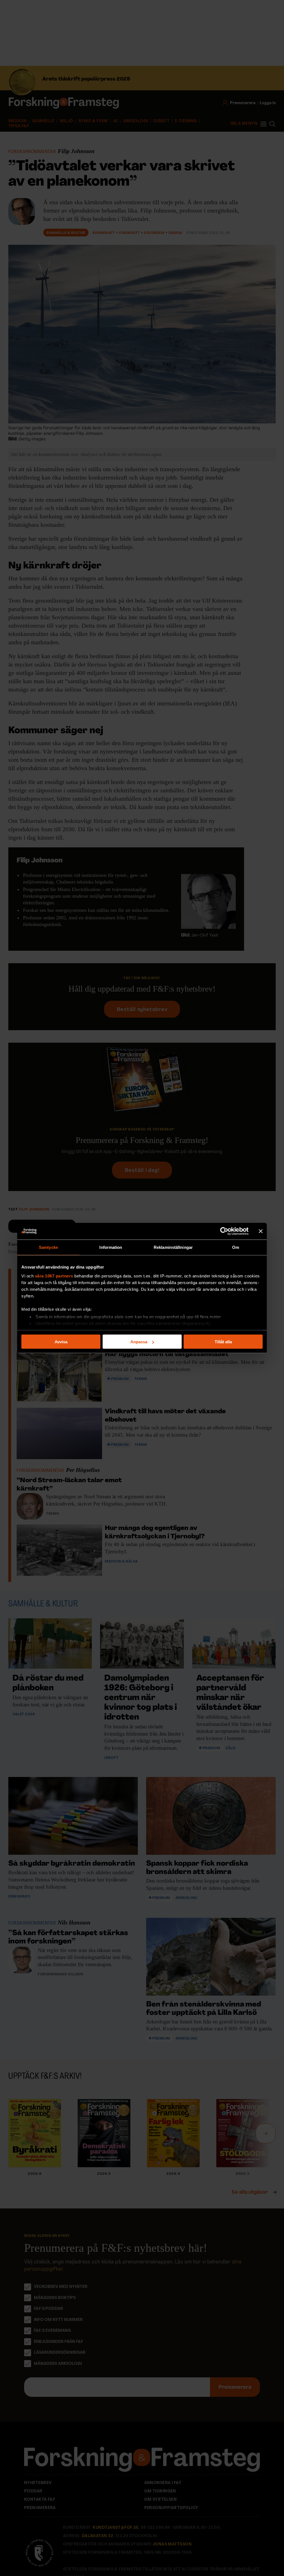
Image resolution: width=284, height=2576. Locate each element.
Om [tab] (236, 1247)
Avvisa (61, 1342)
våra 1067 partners (54, 1276)
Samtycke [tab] (48, 1247)
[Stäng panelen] (261, 1231)
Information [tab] (111, 1247)
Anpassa (139, 1342)
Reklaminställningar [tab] (173, 1247)
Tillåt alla (223, 1342)
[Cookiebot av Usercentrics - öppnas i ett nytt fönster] (224, 1231)
